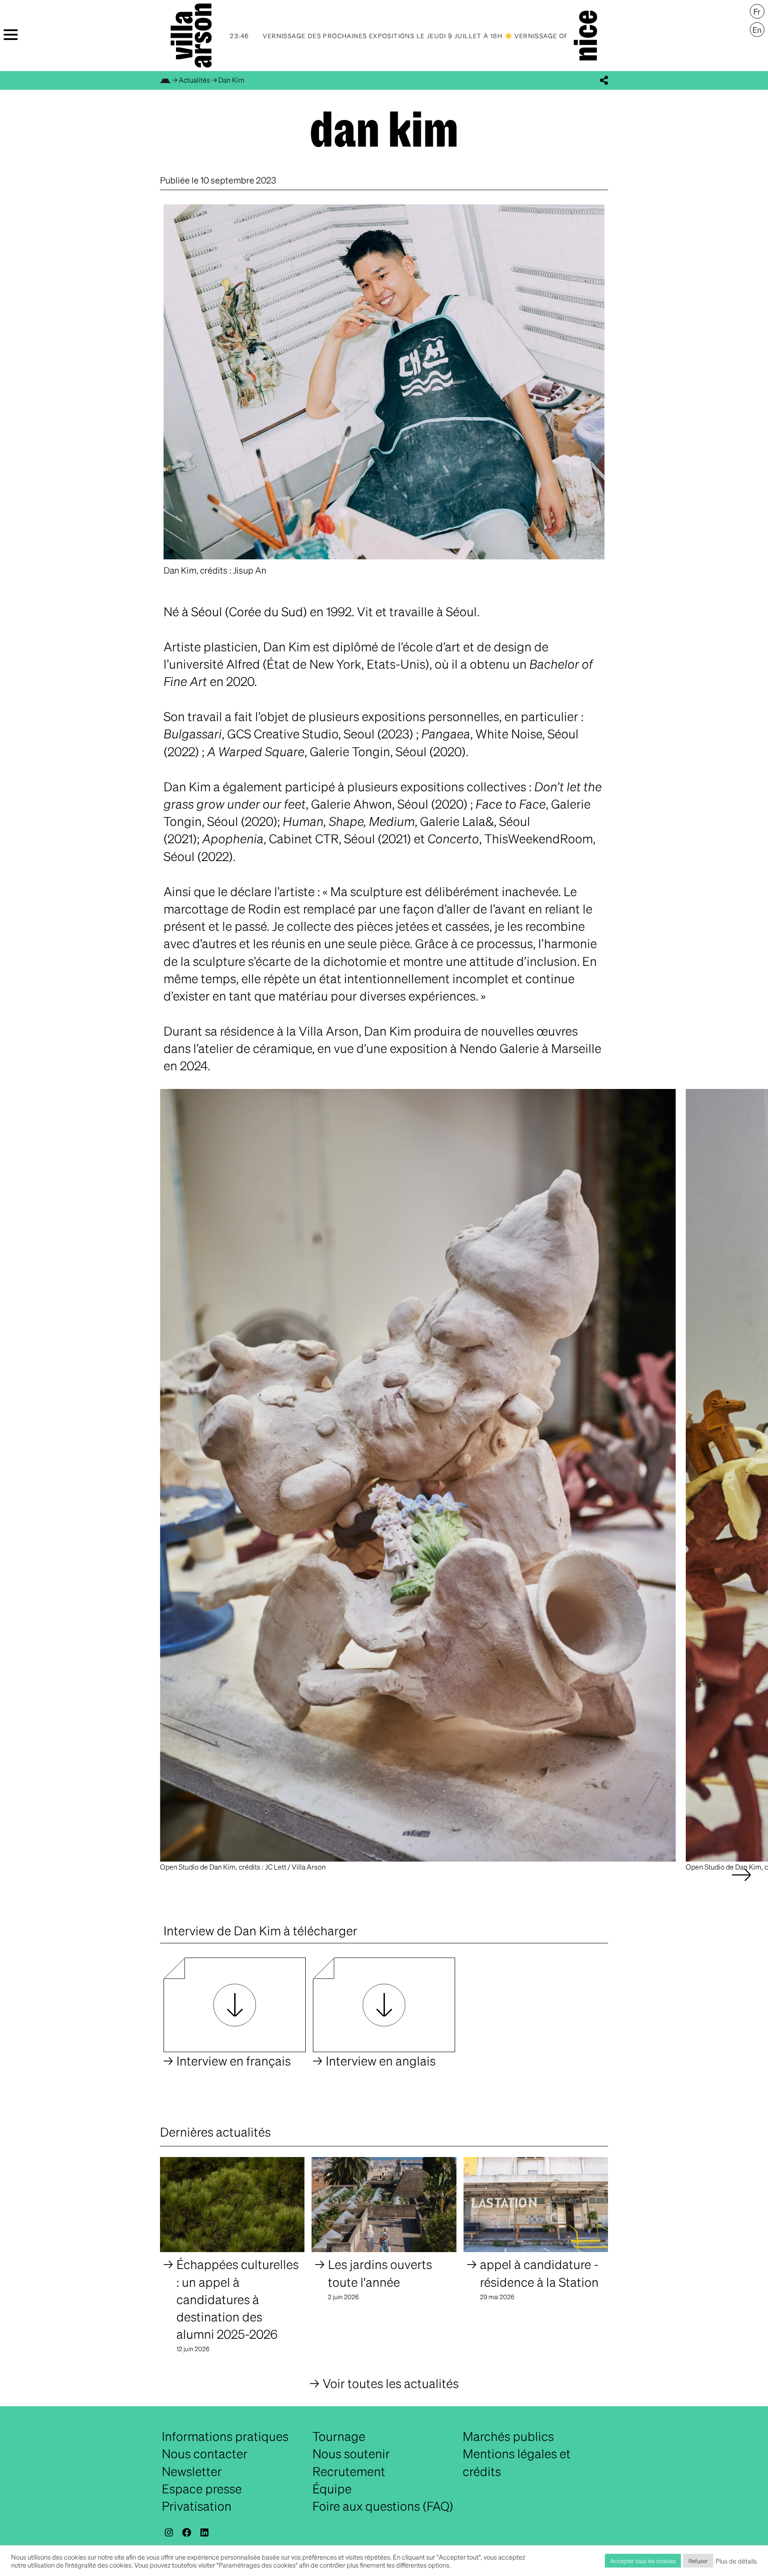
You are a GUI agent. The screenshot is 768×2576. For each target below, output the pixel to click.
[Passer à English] (757, 30)
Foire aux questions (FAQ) (383, 2506)
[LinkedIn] (204, 2532)
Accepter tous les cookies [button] (643, 2561)
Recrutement (349, 2471)
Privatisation (197, 2506)
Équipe (332, 2488)
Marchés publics (508, 2436)
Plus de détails (736, 2561)
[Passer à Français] (757, 12)
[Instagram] (169, 2532)
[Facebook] (187, 2532)
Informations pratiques (225, 2436)
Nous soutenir (351, 2453)
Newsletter (192, 2471)
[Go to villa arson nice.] (165, 80)
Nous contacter (205, 2453)
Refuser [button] (698, 2561)
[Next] (741, 1884)
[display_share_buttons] (604, 80)
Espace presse (202, 2488)
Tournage (339, 2436)
